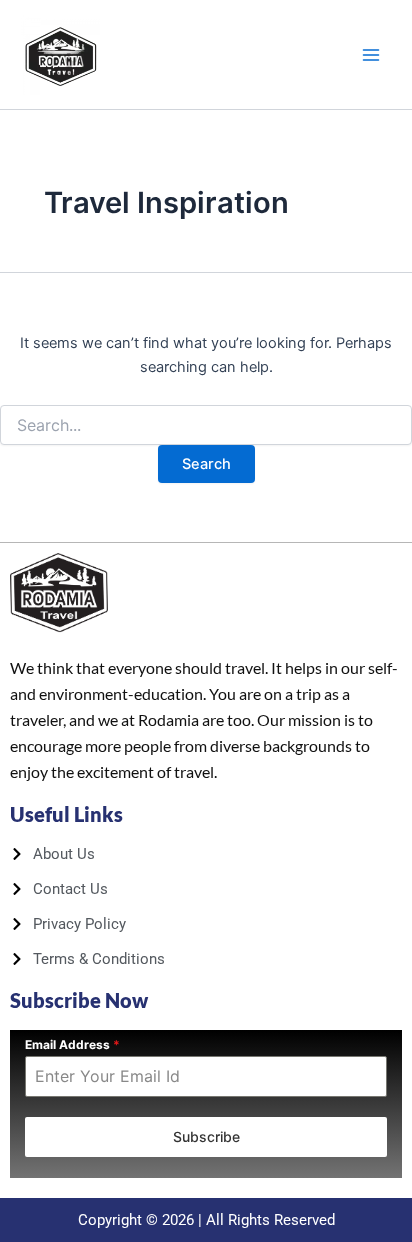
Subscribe (206, 1136)
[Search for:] (206, 425)
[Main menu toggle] (371, 55)
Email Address (72, 1044)
